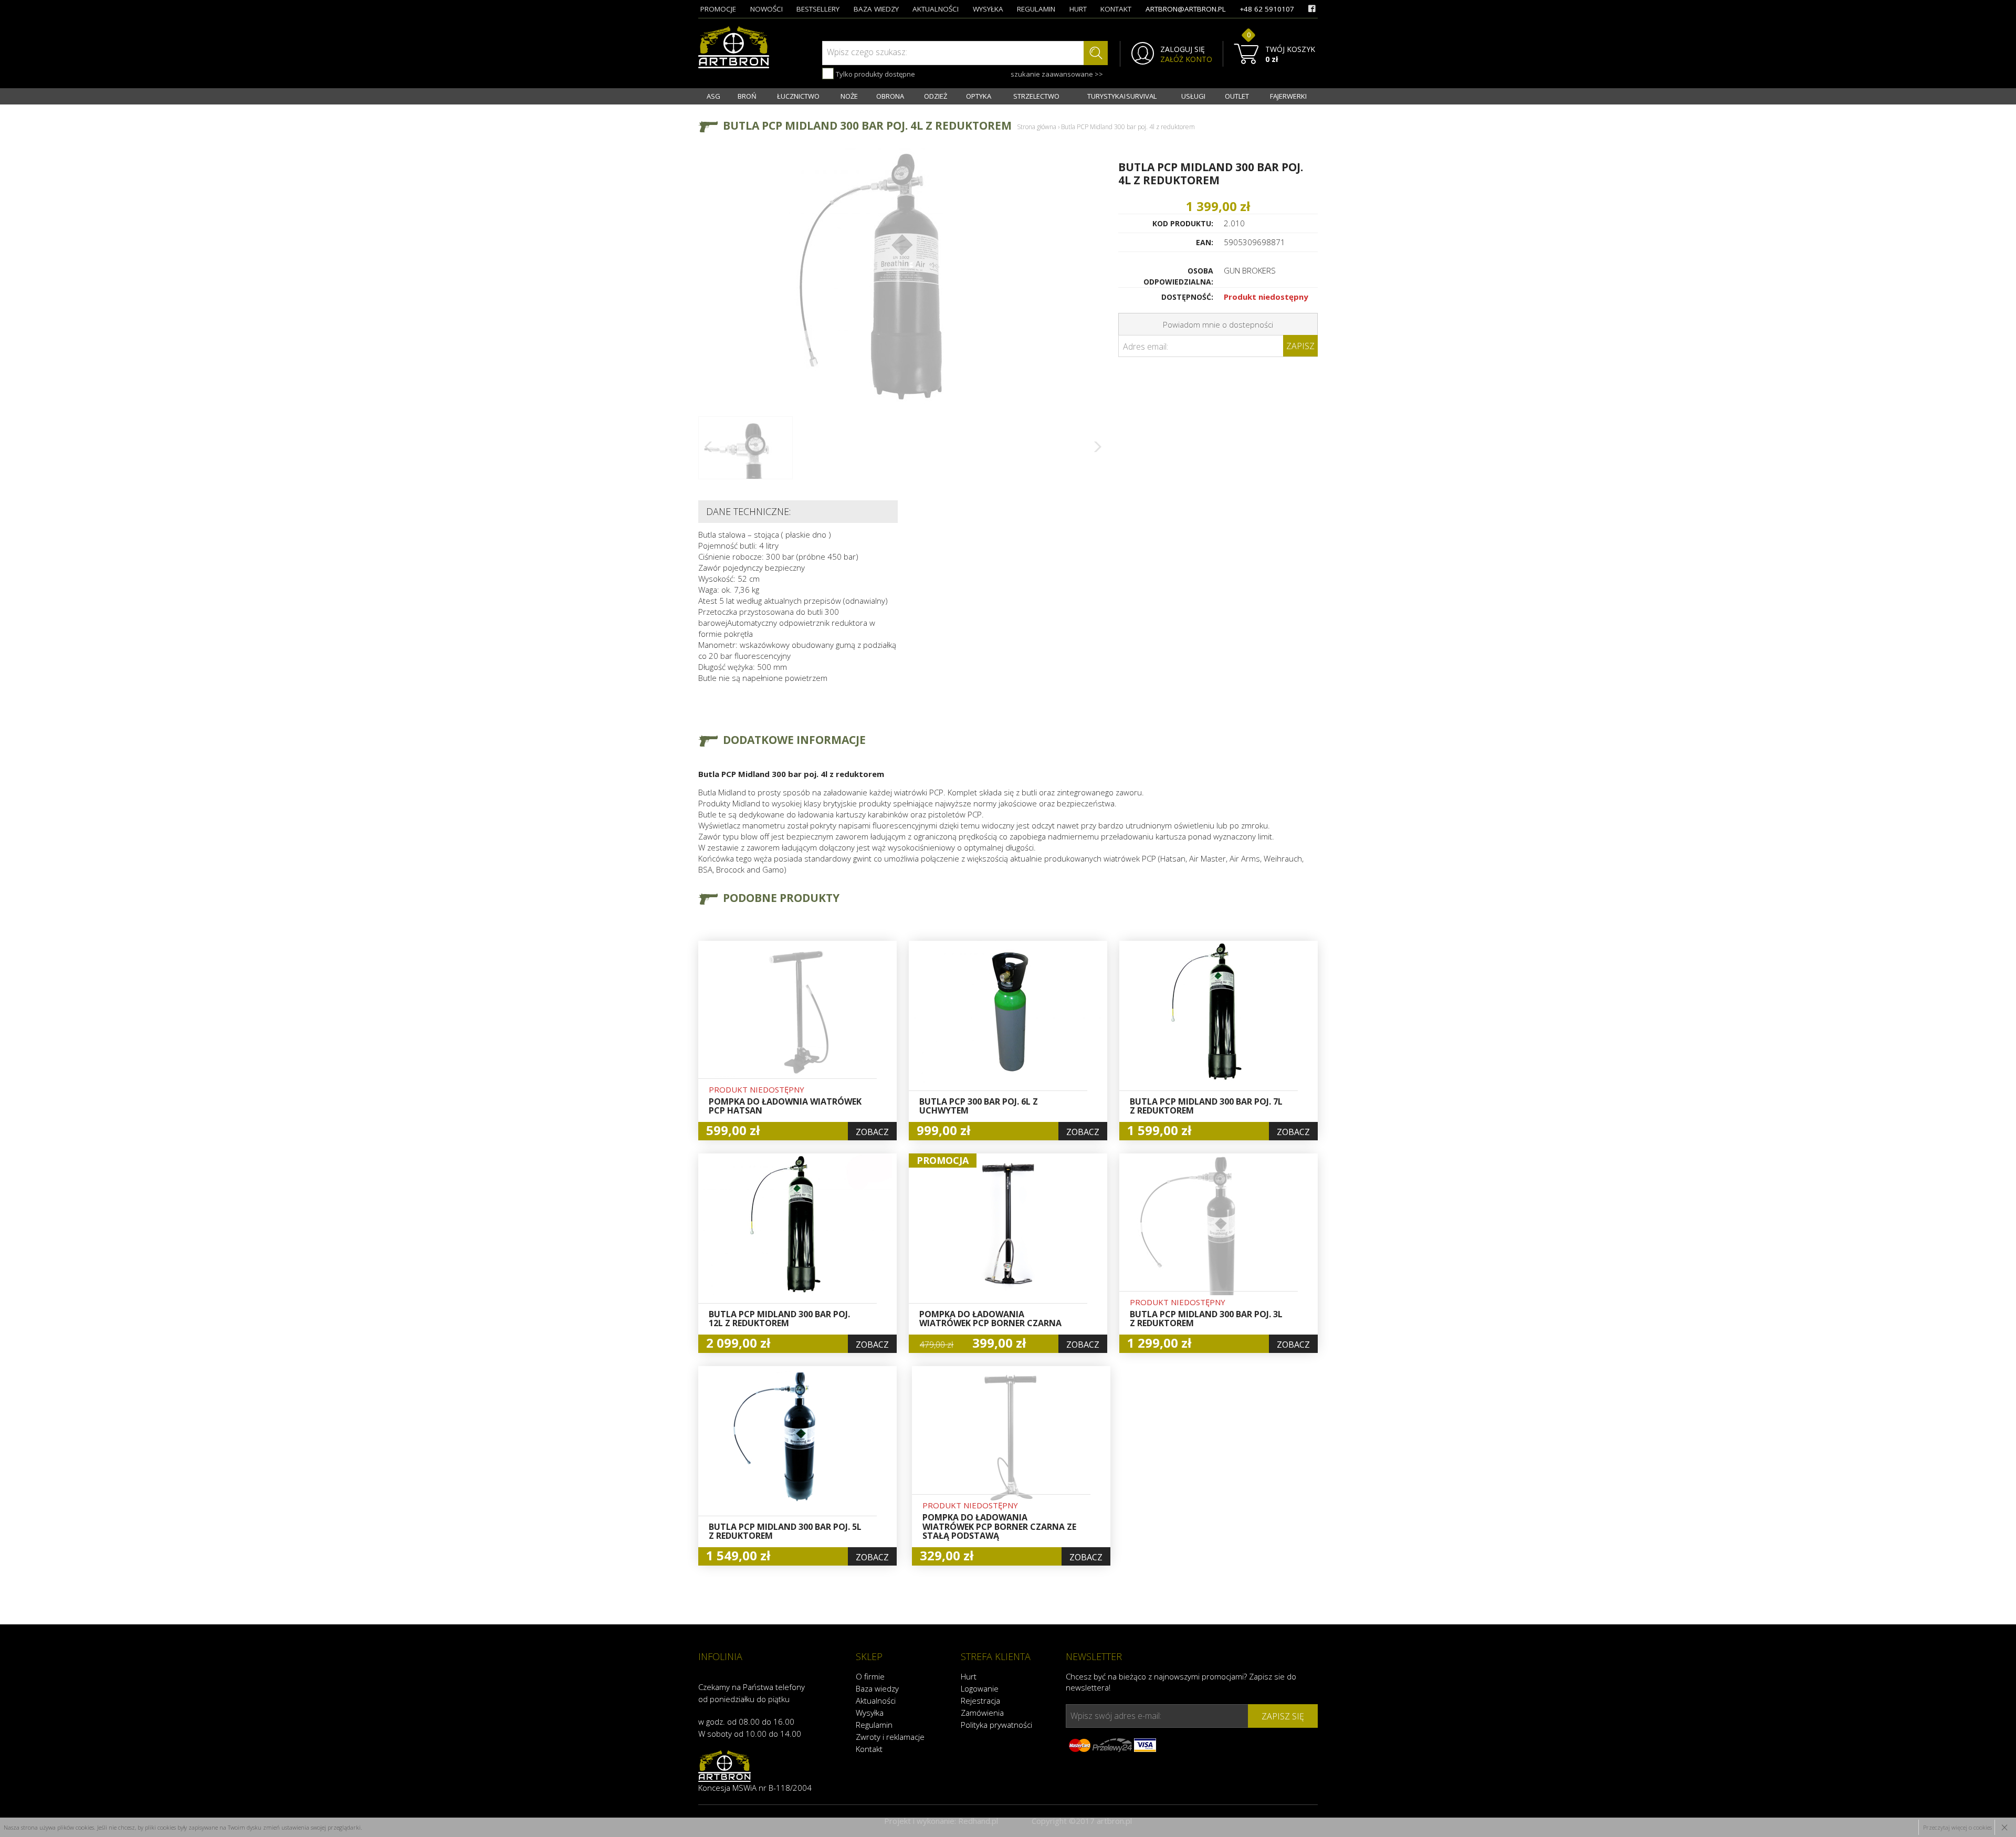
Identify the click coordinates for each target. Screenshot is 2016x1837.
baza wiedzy (876, 9)
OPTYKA (979, 96)
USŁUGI (1193, 96)
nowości (766, 9)
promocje (718, 9)
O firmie (870, 1676)
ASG (713, 96)
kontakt (1116, 9)
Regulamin (874, 1725)
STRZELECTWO (1036, 96)
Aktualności (876, 1700)
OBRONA (890, 96)
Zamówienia (982, 1713)
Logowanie (980, 1688)
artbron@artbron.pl (1186, 9)
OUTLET (1237, 96)
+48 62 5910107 (1267, 9)
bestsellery (818, 9)
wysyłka (988, 9)
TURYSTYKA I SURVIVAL (1122, 96)
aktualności (936, 9)
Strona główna (1037, 127)
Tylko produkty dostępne (875, 74)
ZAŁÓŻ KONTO (1186, 59)
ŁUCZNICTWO (798, 96)
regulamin (1036, 9)
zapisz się (1283, 1716)
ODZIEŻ (936, 96)
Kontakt (869, 1749)
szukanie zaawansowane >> (1057, 74)
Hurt (969, 1676)
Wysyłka (870, 1713)
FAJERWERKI (1288, 96)
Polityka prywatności (996, 1725)
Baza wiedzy (877, 1688)
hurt (1078, 9)
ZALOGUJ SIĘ (1183, 49)
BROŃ (747, 96)
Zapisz (1300, 346)
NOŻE (849, 96)
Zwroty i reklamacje (890, 1737)
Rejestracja (980, 1700)
